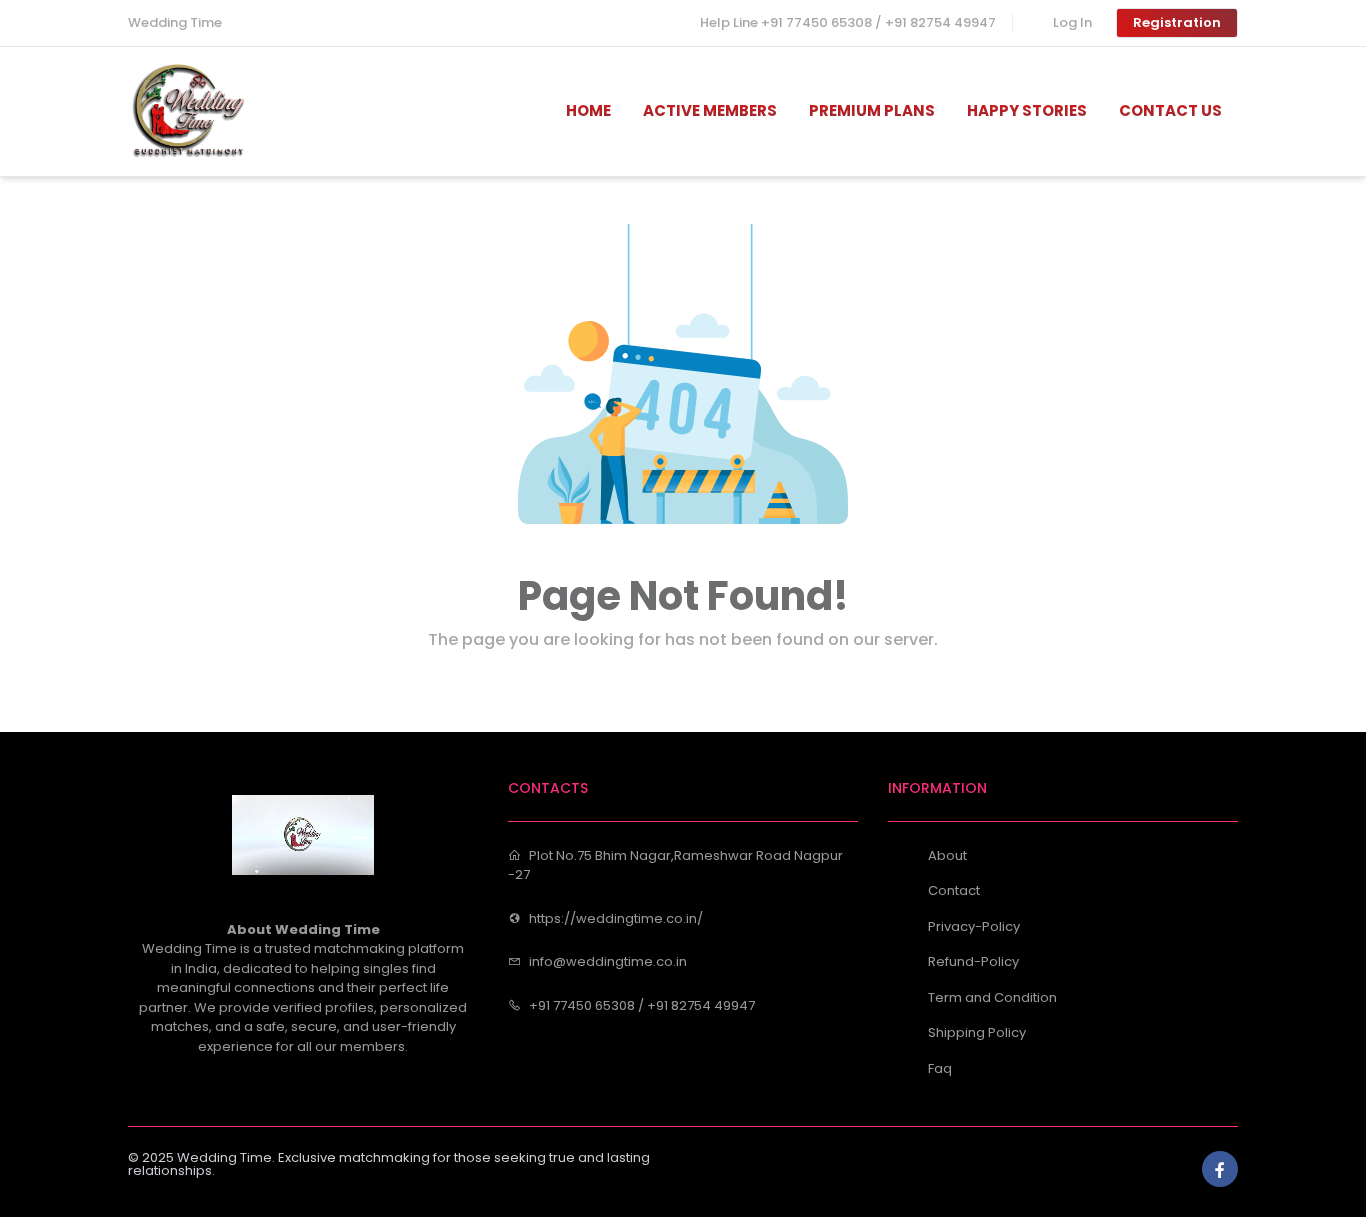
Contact (954, 890)
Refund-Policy (973, 961)
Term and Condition (992, 997)
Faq (940, 1068)
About (947, 855)
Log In (1072, 22)
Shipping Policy (977, 1032)
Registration (1177, 22)
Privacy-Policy (974, 926)
